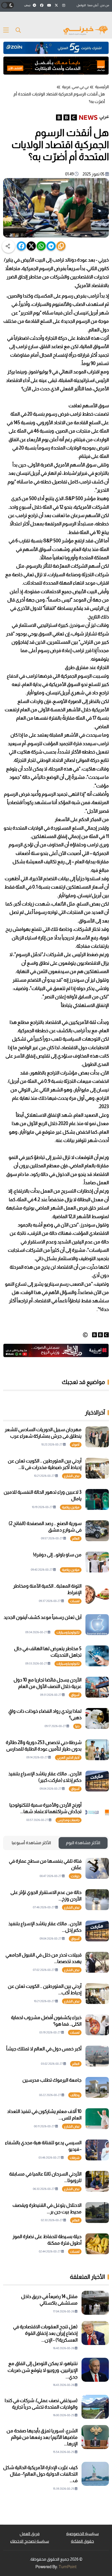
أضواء (76, 1445)
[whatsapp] (41, 246)
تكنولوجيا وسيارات (68, 1632)
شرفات (75, 2158)
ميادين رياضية (71, 1507)
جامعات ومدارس (69, 1820)
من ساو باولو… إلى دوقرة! (57, 1555)
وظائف (75, 2095)
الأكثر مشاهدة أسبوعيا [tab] (31, 1843)
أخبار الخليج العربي (68, 1758)
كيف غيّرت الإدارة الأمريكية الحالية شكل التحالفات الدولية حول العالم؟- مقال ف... (40, 2474)
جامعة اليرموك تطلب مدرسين (52, 2080)
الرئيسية (102, 87)
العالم (76, 1539)
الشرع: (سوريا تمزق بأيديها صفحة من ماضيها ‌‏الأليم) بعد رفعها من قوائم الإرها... (42, 2437)
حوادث (75, 1876)
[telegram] (51, 246)
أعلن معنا (93, 5)
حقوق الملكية (82, 2541)
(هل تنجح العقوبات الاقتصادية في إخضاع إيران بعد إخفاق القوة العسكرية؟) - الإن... (45, 2333)
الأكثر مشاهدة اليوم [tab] (83, 1843)
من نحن (105, 5)
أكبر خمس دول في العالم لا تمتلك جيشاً (44, 2049)
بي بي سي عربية (75, 87)
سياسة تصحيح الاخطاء (30, 2541)
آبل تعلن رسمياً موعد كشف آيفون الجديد (43, 1617)
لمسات (75, 1601)
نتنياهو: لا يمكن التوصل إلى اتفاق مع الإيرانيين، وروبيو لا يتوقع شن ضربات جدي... (43, 2370)
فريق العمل (30, 2534)
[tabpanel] (56, 2056)
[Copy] (61, 246)
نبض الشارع (72, 1476)
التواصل (81, 5)
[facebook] (21, 246)
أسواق (75, 1695)
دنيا (77, 1726)
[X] (31, 246)
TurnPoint (68, 2567)
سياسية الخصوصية (82, 2534)
